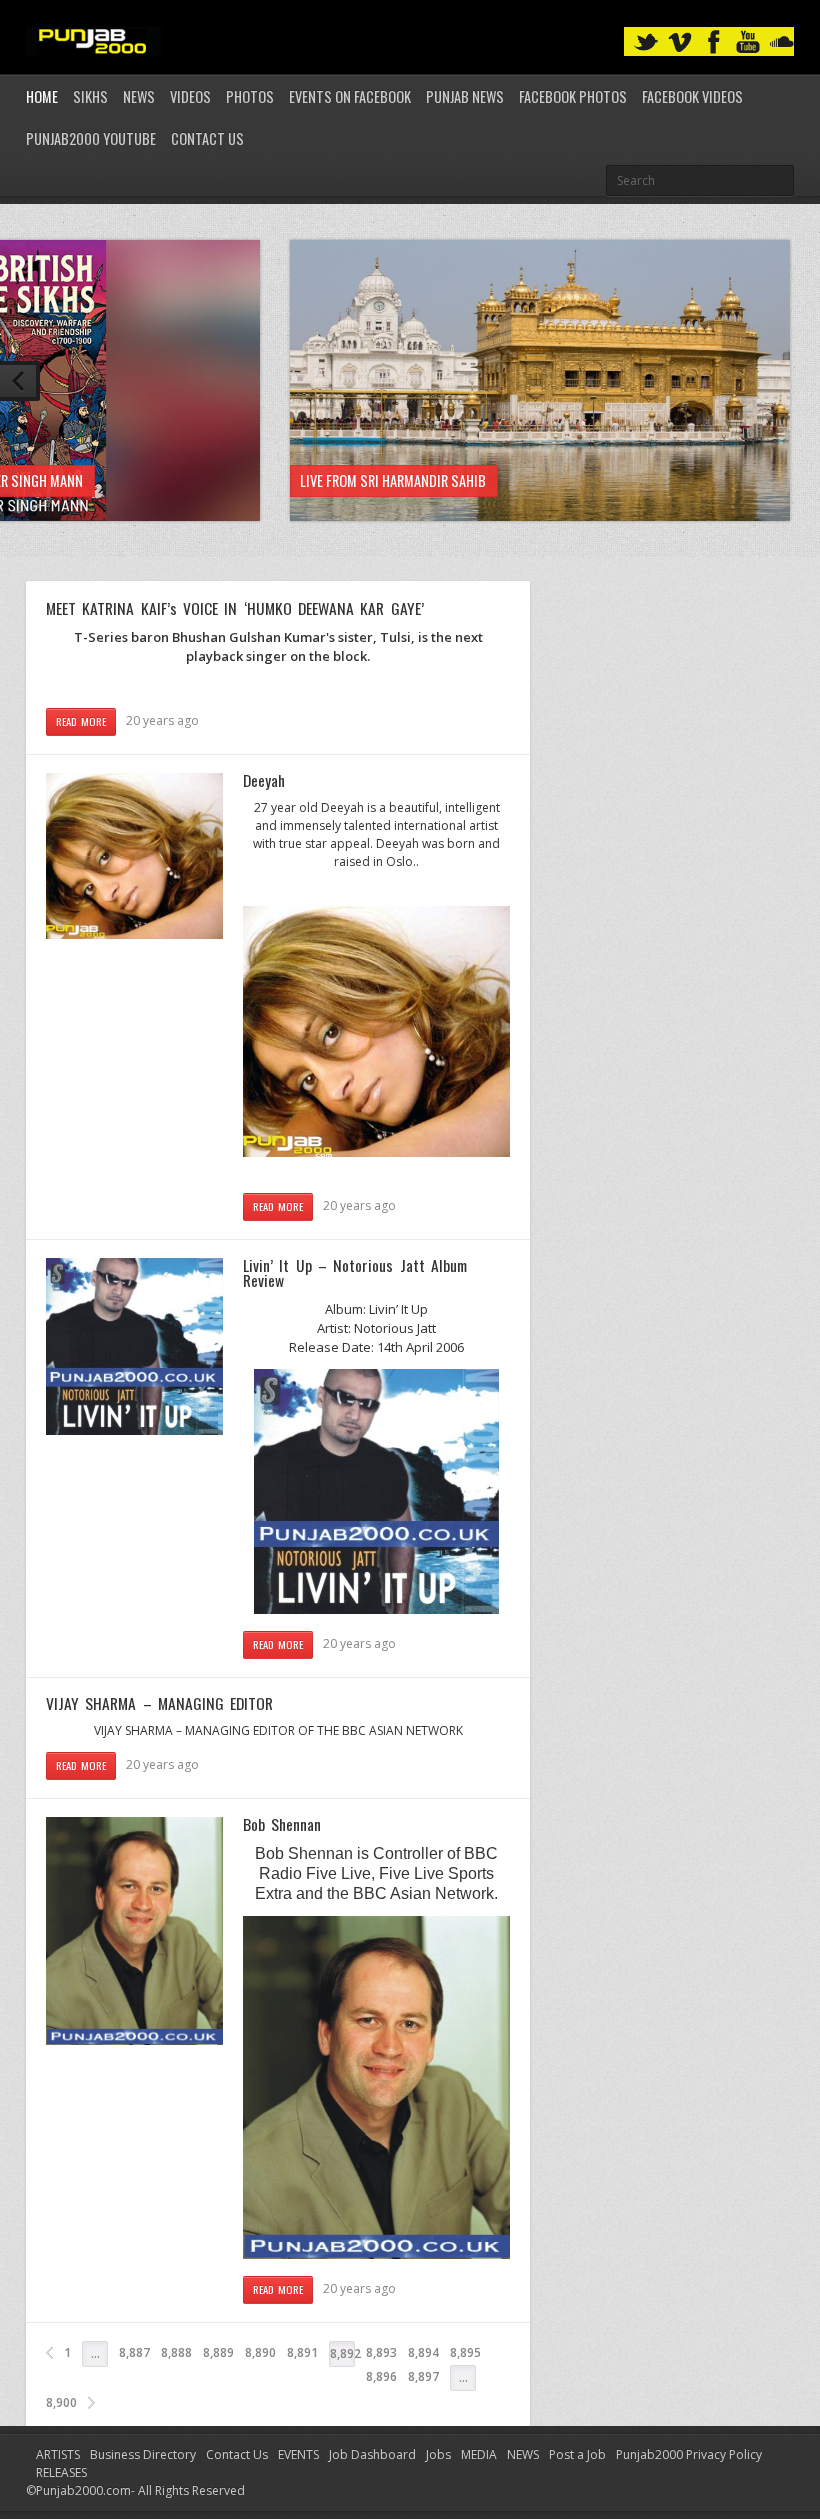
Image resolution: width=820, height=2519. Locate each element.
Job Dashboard (372, 2454)
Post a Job (577, 2454)
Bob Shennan (282, 1824)
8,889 (218, 2352)
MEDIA (479, 2454)
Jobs (438, 2454)
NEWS (523, 2454)
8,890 (260, 2352)
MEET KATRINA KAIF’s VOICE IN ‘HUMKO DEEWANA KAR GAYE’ (235, 608)
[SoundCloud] (782, 42)
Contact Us (207, 138)
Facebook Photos (573, 96)
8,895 (465, 2352)
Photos (250, 96)
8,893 (381, 2352)
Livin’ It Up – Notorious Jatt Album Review (355, 1273)
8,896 (381, 2376)
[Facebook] (714, 42)
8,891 (302, 2352)
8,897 (423, 2376)
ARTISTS (58, 2454)
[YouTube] (748, 42)
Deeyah (264, 780)
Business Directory (143, 2454)
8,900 (61, 2402)
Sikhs (90, 96)
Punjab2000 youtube (91, 138)
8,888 (176, 2352)
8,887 (134, 2352)
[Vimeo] (680, 42)
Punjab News (465, 96)
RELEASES (61, 2472)
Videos (190, 96)
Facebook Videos (692, 96)
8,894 (423, 2352)
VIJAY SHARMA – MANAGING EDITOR (159, 1703)
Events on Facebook (350, 96)
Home (42, 96)
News (139, 96)
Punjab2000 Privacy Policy (689, 2454)
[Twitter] (646, 42)
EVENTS (298, 2454)
